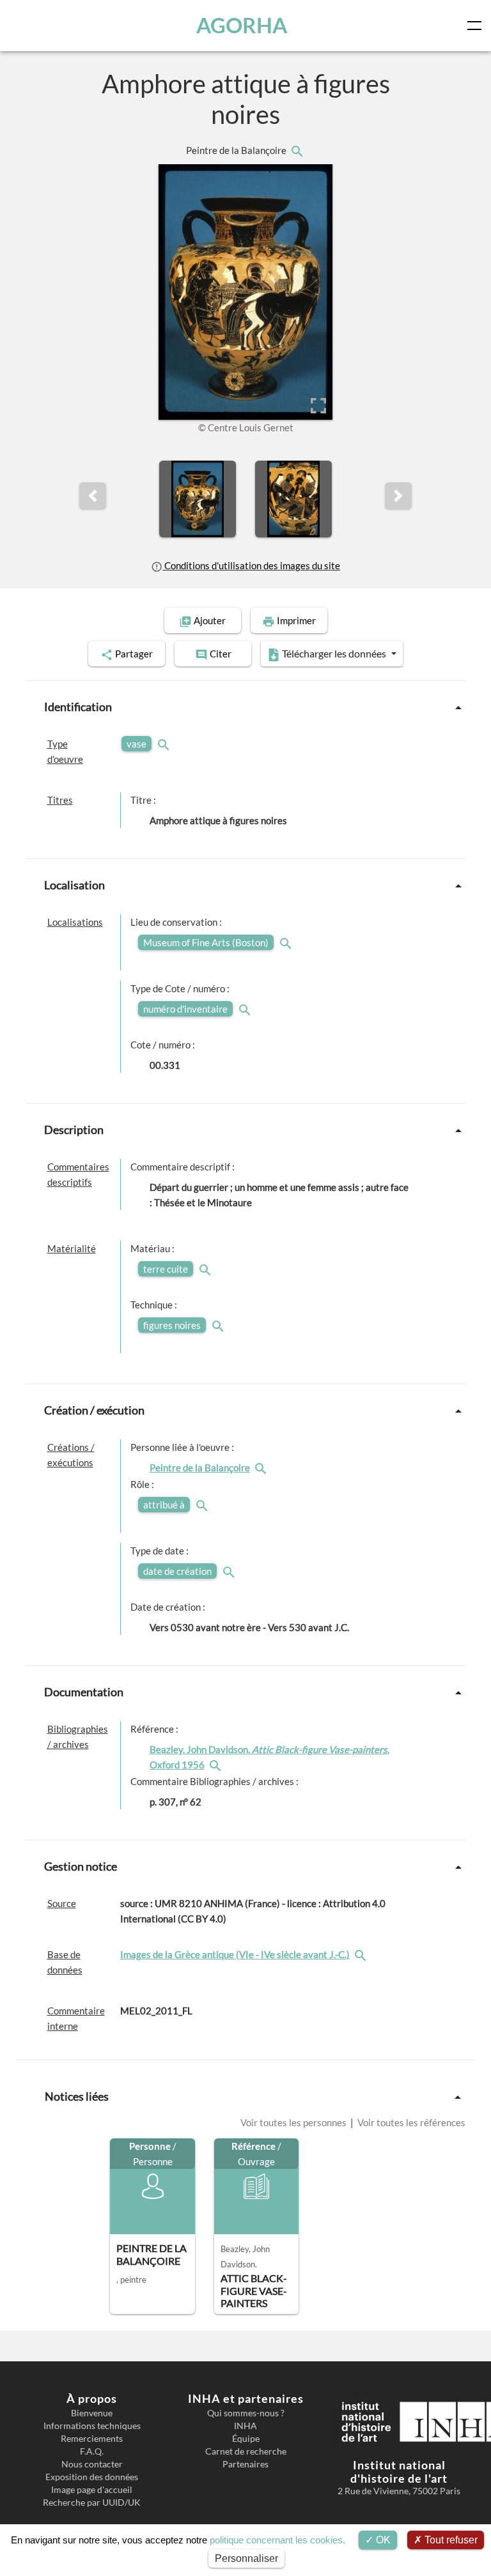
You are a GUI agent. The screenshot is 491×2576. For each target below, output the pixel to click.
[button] (93, 496)
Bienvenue (92, 2413)
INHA (245, 2426)
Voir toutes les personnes (294, 2122)
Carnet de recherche (246, 2451)
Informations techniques (92, 2426)
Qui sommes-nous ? (246, 2413)
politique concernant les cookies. (277, 2540)
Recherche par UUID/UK (92, 2503)
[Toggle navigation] (477, 26)
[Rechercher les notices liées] (297, 150)
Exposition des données (92, 2477)
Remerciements (92, 2439)
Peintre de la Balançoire (237, 150)
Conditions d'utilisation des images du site (251, 565)
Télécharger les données (334, 653)
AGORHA (242, 25)
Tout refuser (450, 2540)
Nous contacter (92, 2464)
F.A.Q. (92, 2451)
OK (382, 2540)
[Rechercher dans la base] (362, 1954)
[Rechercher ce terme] (165, 744)
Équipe (246, 2439)
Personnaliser (246, 2558)
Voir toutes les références (410, 2122)
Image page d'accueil (92, 2490)
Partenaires (245, 2464)
